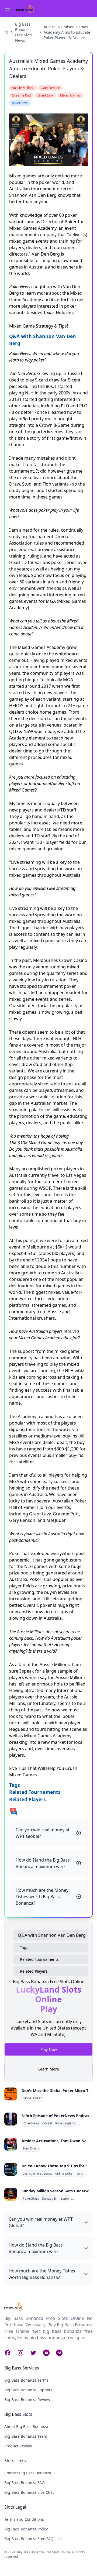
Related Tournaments (39, 1959)
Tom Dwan (31, 2148)
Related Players (34, 1971)
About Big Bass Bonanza (26, 2427)
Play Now (49, 2050)
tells (80, 2173)
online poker (65, 2173)
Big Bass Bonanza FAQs (25, 2483)
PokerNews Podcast (37, 2123)
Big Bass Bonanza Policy (26, 2529)
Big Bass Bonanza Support (28, 2390)
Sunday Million (83, 2199)
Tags (24, 1947)
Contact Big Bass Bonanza (28, 2473)
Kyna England (65, 2123)
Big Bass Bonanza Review (27, 2400)
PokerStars (31, 2199)
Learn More (49, 2069)
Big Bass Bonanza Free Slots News (24, 32)
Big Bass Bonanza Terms (26, 2380)
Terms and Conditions (24, 2519)
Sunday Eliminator (56, 2199)
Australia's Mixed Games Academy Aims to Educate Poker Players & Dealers (67, 32)
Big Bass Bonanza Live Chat (29, 2492)
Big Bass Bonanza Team (26, 2436)
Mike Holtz (86, 2123)
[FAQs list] (48, 1811)
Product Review (18, 2446)
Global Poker (32, 2098)
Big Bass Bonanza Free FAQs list (33, 2539)
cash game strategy (37, 2173)
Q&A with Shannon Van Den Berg (52, 1935)
